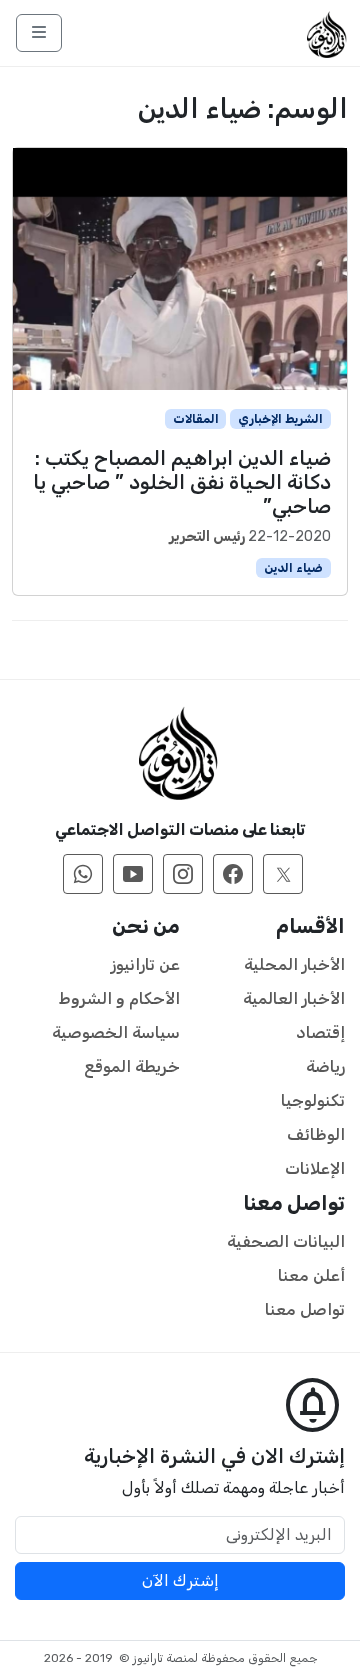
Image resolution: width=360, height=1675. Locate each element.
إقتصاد (320, 1032)
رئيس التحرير (207, 536)
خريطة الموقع (132, 1066)
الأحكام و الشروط (119, 998)
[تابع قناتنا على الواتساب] (83, 874)
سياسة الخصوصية (116, 1032)
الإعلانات (315, 1168)
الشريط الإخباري (280, 419)
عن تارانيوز (145, 964)
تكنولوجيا (313, 1100)
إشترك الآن (180, 1580)
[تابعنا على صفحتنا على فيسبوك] (233, 874)
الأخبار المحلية (294, 964)
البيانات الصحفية (286, 1241)
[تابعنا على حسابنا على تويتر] (283, 874)
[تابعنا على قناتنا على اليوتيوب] (133, 874)
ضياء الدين (293, 568)
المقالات (196, 419)
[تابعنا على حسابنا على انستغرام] (183, 874)
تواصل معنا (305, 1309)
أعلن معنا (311, 1275)
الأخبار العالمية (294, 998)
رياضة (325, 1066)
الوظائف (316, 1134)
